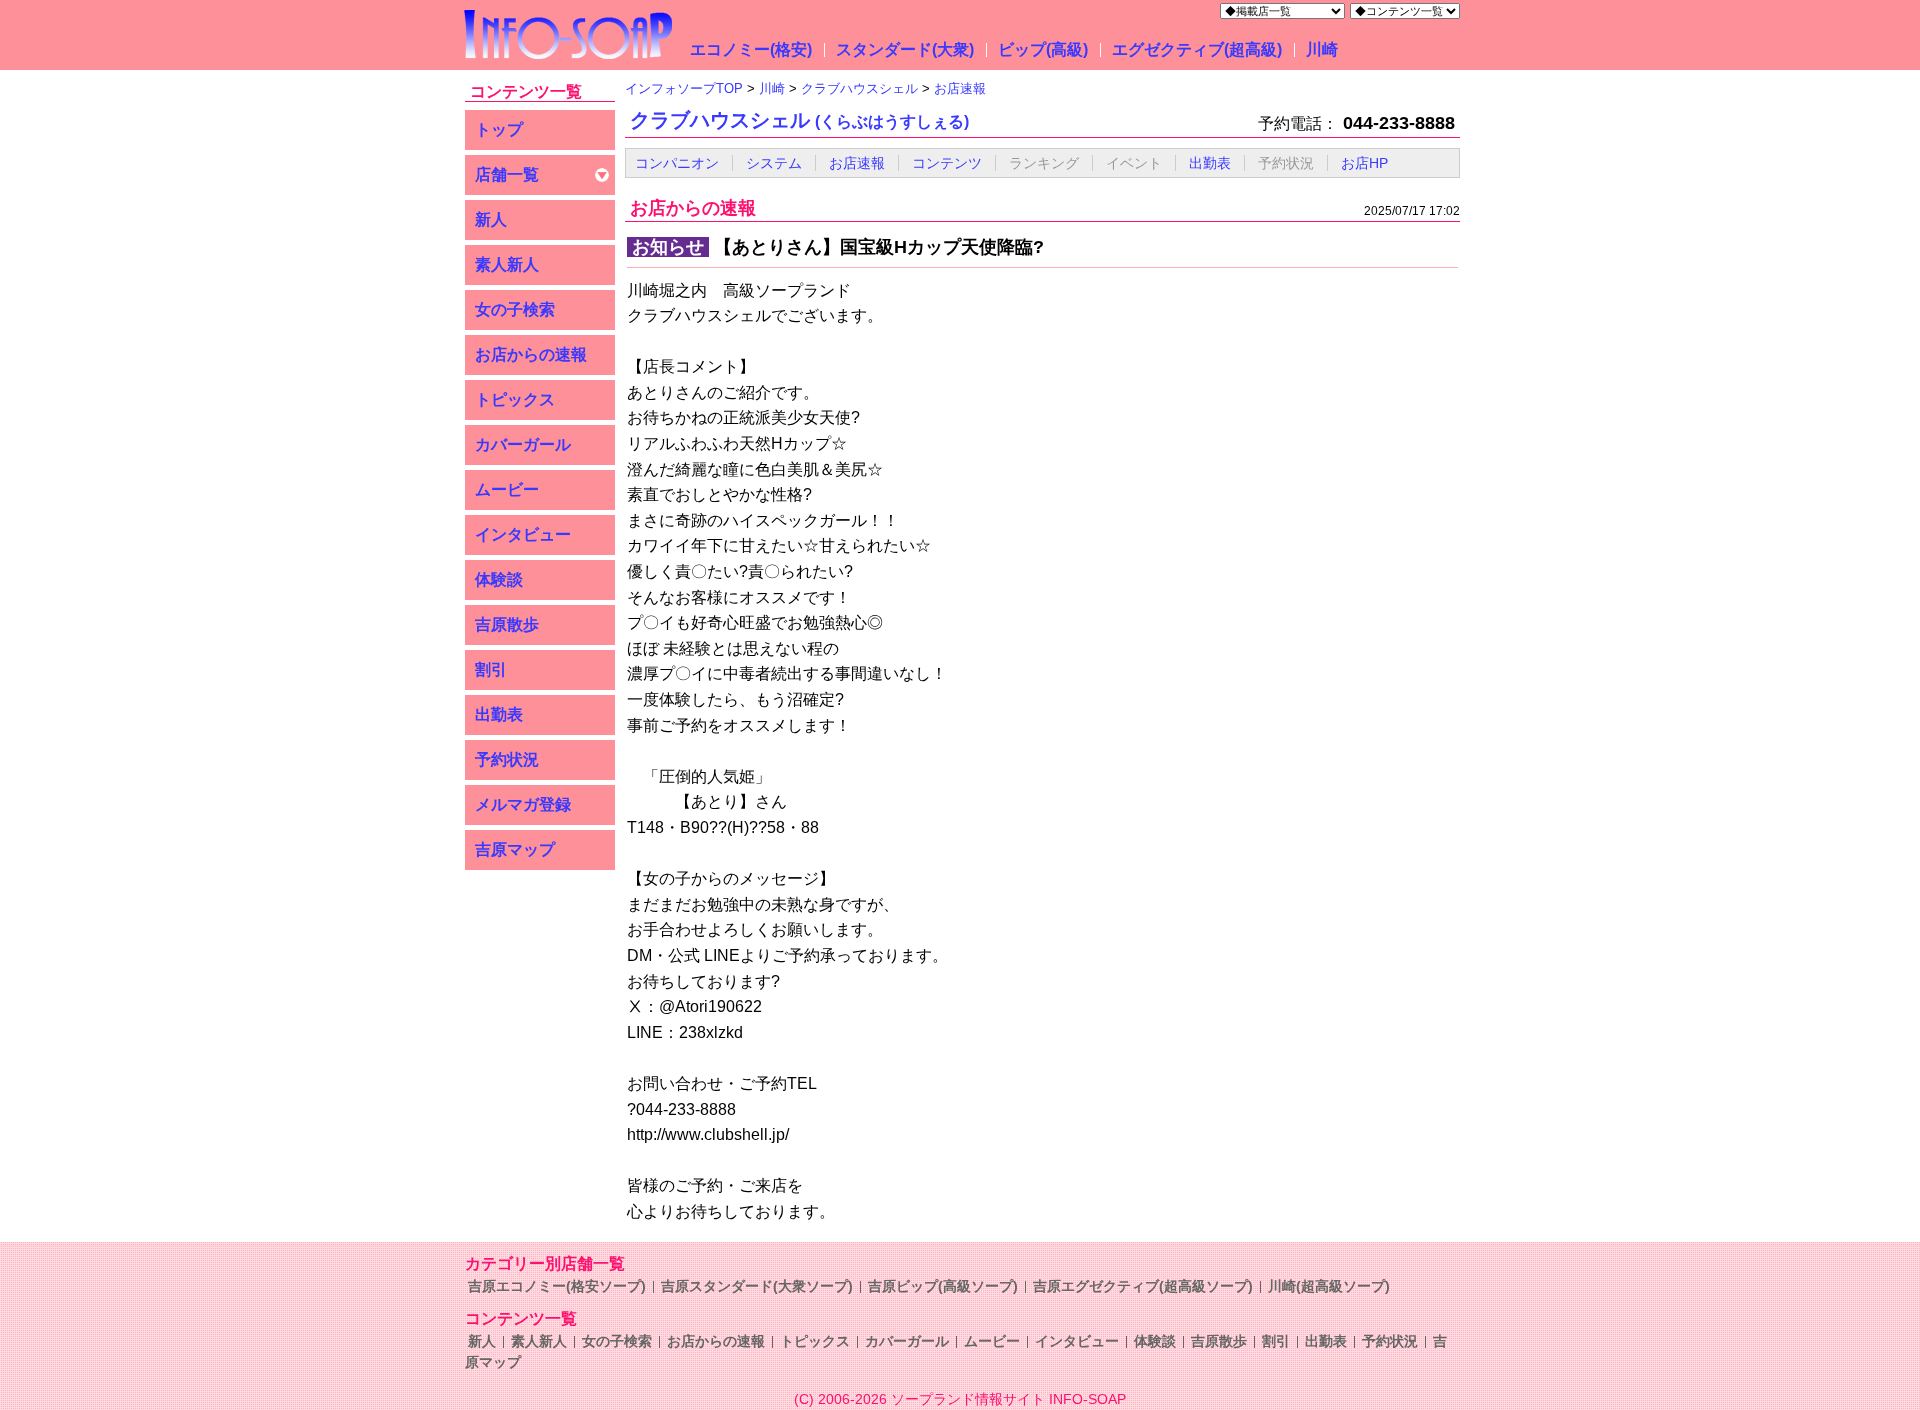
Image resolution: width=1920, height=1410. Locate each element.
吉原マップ (515, 849)
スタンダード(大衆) (905, 49)
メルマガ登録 (523, 804)
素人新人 (507, 264)
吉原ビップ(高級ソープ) (943, 1286)
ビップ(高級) (1043, 49)
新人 (491, 219)
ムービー (507, 489)
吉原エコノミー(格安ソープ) (557, 1286)
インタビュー (523, 534)
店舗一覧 (507, 174)
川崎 (1322, 49)
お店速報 (857, 163)
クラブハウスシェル (799, 120)
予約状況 (507, 759)
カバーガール (523, 444)
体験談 (499, 579)
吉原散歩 (507, 624)
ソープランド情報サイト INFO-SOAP (1008, 1399)
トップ (499, 129)
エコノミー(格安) (751, 49)
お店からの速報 (531, 354)
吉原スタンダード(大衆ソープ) (757, 1286)
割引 (491, 669)
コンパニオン (677, 163)
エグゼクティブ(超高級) (1197, 49)
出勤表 (499, 714)
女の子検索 (515, 309)
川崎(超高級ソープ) (1329, 1286)
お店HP (1364, 163)
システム (774, 163)
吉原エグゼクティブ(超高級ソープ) (1143, 1286)
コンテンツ (947, 163)
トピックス (515, 399)
